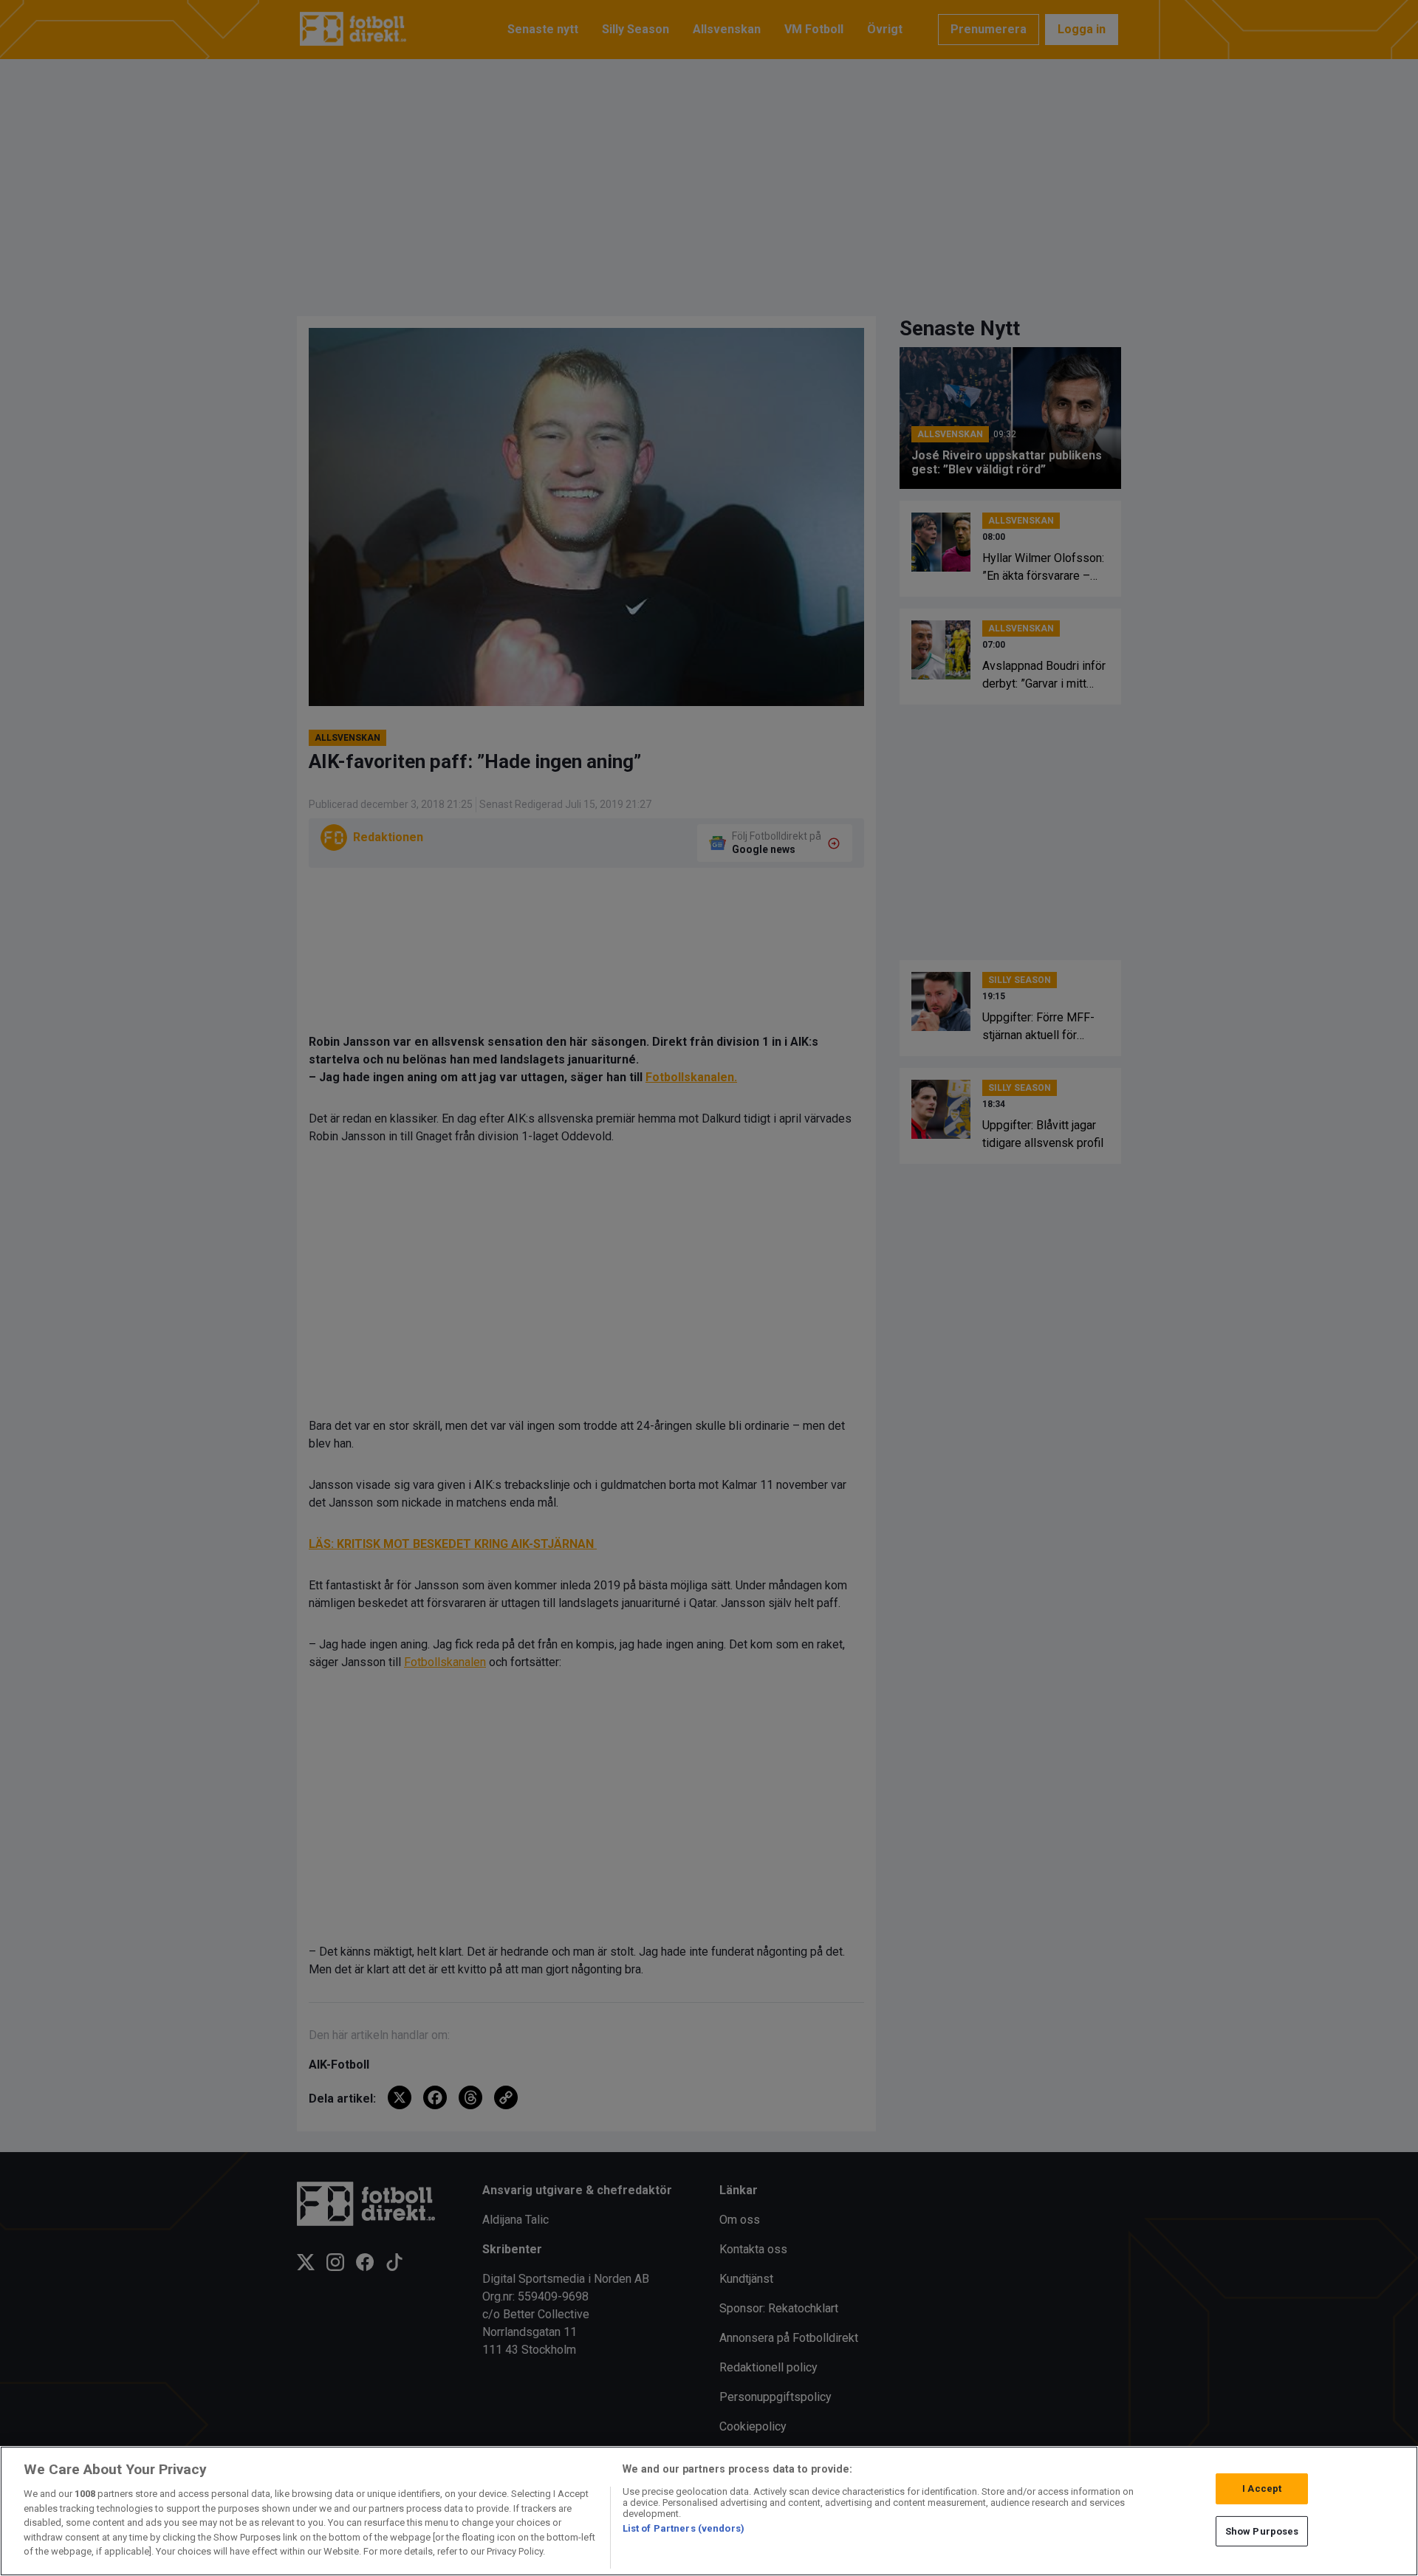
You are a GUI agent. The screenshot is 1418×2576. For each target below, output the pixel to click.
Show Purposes (1262, 2531)
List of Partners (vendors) (684, 2528)
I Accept (1262, 2488)
